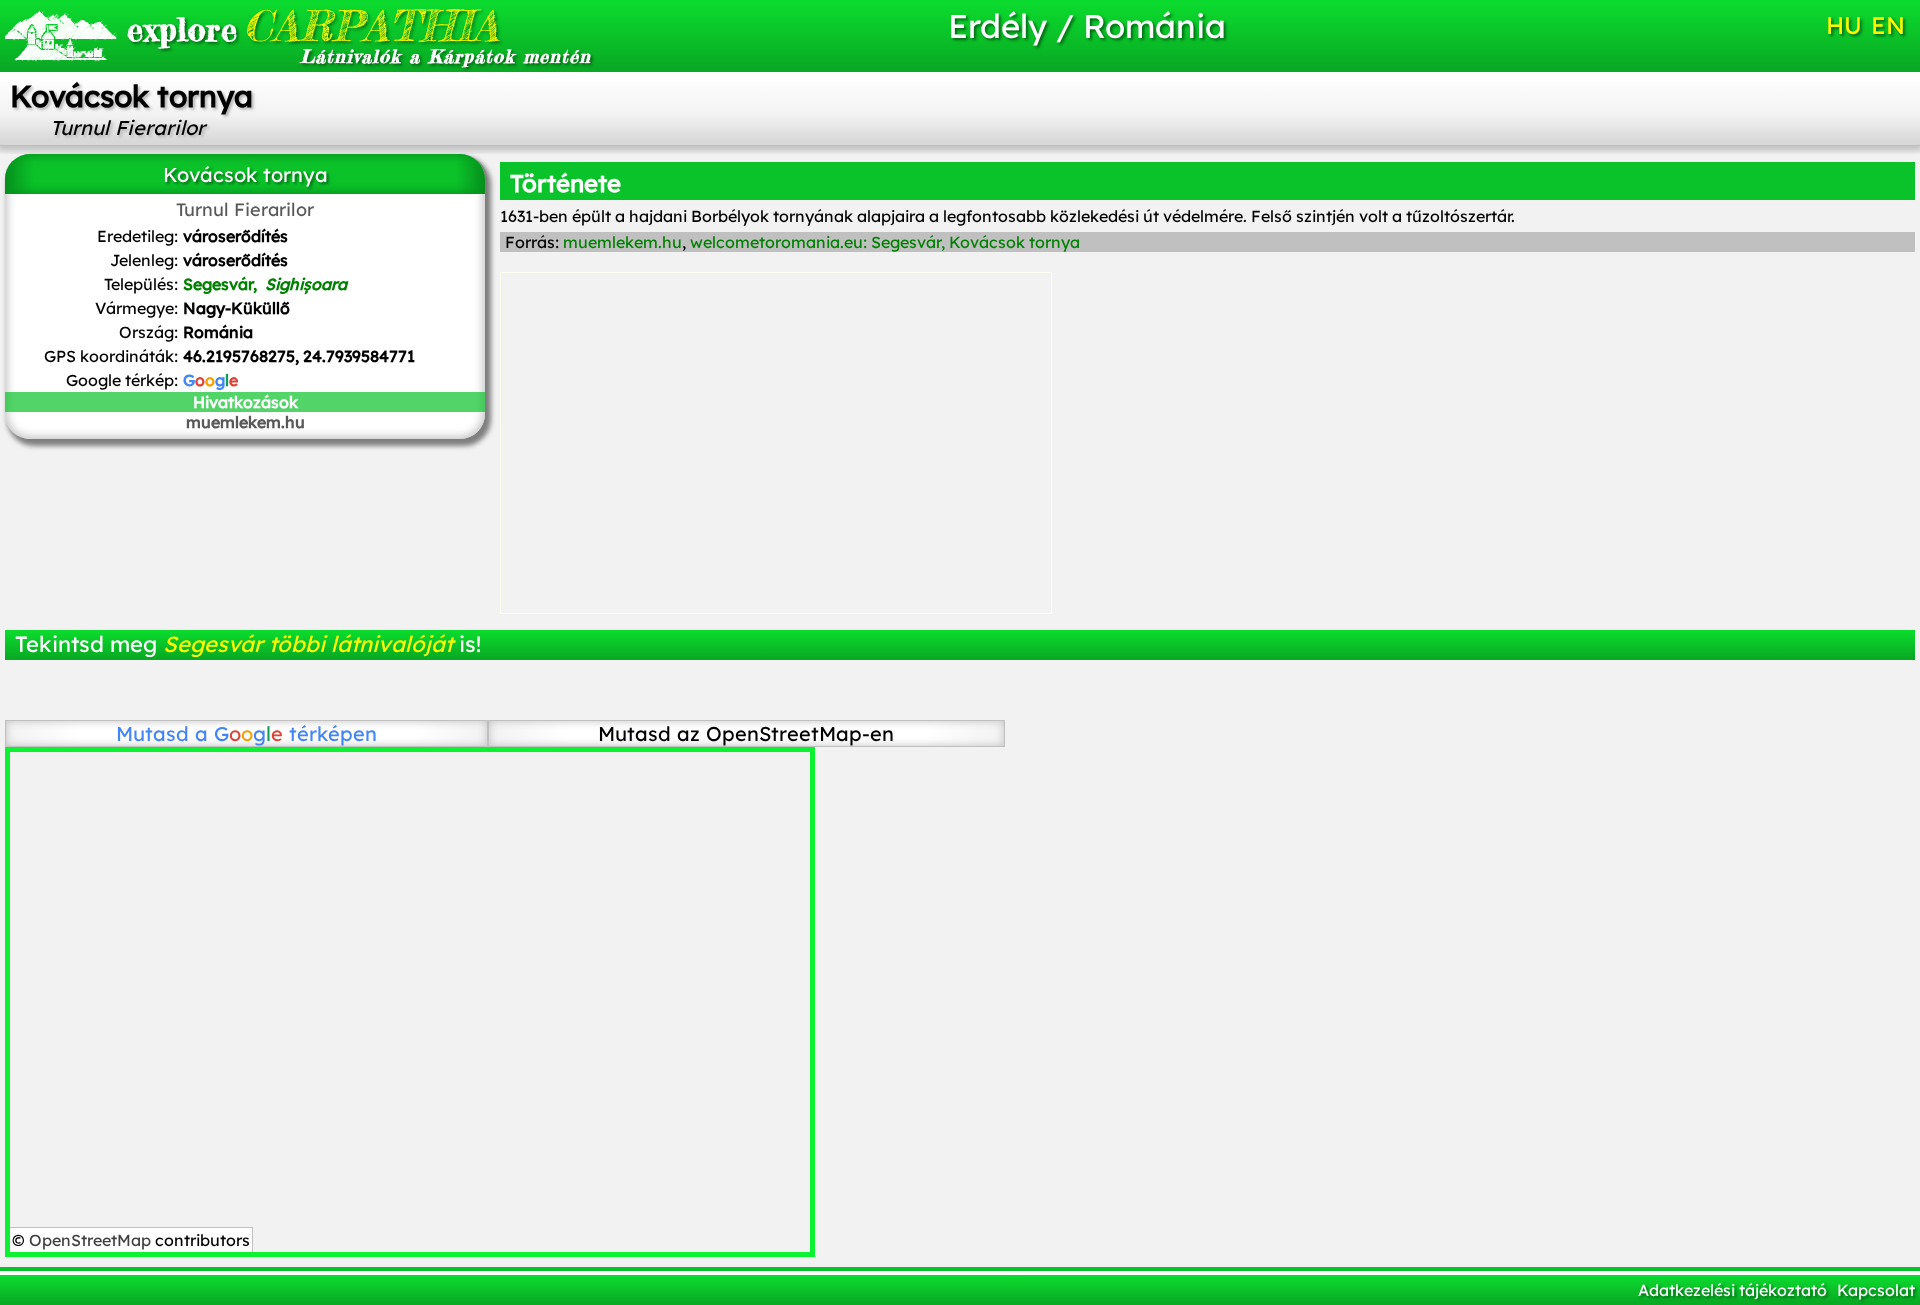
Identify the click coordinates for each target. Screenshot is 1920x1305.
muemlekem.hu (245, 422)
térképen (295, 733)
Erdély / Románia (1087, 25)
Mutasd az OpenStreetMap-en (746, 733)
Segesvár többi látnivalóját (308, 644)
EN (1888, 25)
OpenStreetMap (90, 1240)
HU (1844, 25)
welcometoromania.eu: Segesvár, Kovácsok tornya (885, 242)
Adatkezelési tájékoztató (1732, 1290)
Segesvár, (265, 284)
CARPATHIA (313, 25)
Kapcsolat (1876, 1290)
